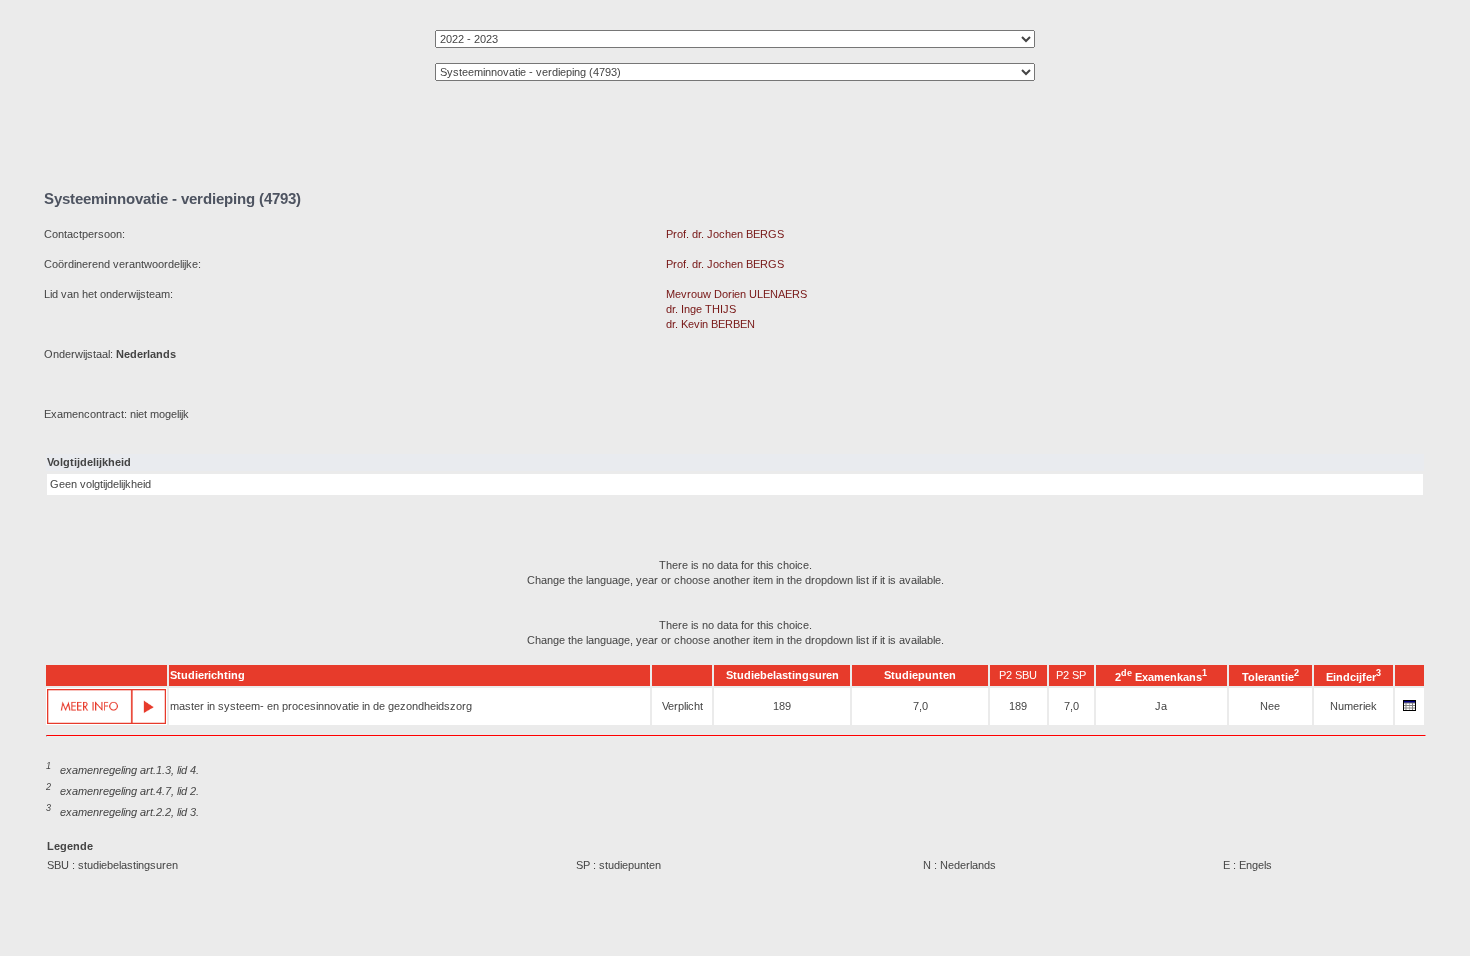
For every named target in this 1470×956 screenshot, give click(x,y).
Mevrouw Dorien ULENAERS (736, 294)
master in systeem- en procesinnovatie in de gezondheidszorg (321, 706)
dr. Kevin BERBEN (710, 324)
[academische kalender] (1410, 711)
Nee (1270, 706)
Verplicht (682, 706)
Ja (1161, 706)
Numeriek (1353, 706)
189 (782, 706)
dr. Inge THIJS (701, 309)
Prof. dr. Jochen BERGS (725, 234)
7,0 (920, 706)
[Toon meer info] (106, 706)
